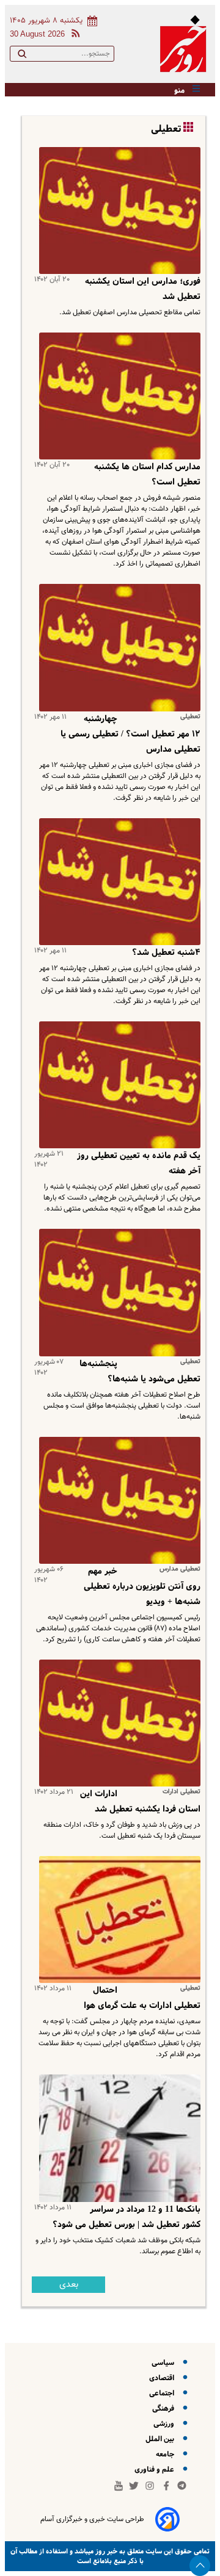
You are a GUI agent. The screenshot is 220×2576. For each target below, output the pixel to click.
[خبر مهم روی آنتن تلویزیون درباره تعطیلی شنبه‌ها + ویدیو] (117, 1500)
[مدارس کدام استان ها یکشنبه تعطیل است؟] (117, 396)
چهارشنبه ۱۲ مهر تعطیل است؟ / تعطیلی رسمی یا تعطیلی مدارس (130, 734)
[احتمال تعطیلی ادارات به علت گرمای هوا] (117, 1919)
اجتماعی (163, 2393)
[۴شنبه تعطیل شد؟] (117, 882)
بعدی (69, 2285)
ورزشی (166, 2424)
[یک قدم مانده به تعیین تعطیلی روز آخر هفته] (117, 1085)
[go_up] (200, 2566)
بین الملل (162, 2439)
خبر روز (105, 2551)
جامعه (167, 2454)
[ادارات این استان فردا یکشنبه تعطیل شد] (117, 1723)
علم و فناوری (156, 2470)
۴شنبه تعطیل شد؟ (166, 952)
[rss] (73, 35)
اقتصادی (163, 2378)
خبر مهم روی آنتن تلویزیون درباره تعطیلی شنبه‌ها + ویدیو (142, 1586)
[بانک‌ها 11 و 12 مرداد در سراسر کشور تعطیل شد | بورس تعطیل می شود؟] (117, 2138)
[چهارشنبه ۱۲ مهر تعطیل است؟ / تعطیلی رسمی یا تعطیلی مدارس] (117, 647)
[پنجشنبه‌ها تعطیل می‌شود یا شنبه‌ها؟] (117, 1292)
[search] (22, 56)
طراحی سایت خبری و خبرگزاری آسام (92, 2519)
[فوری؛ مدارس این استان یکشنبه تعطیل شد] (117, 210)
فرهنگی (165, 2409)
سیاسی (165, 2363)
